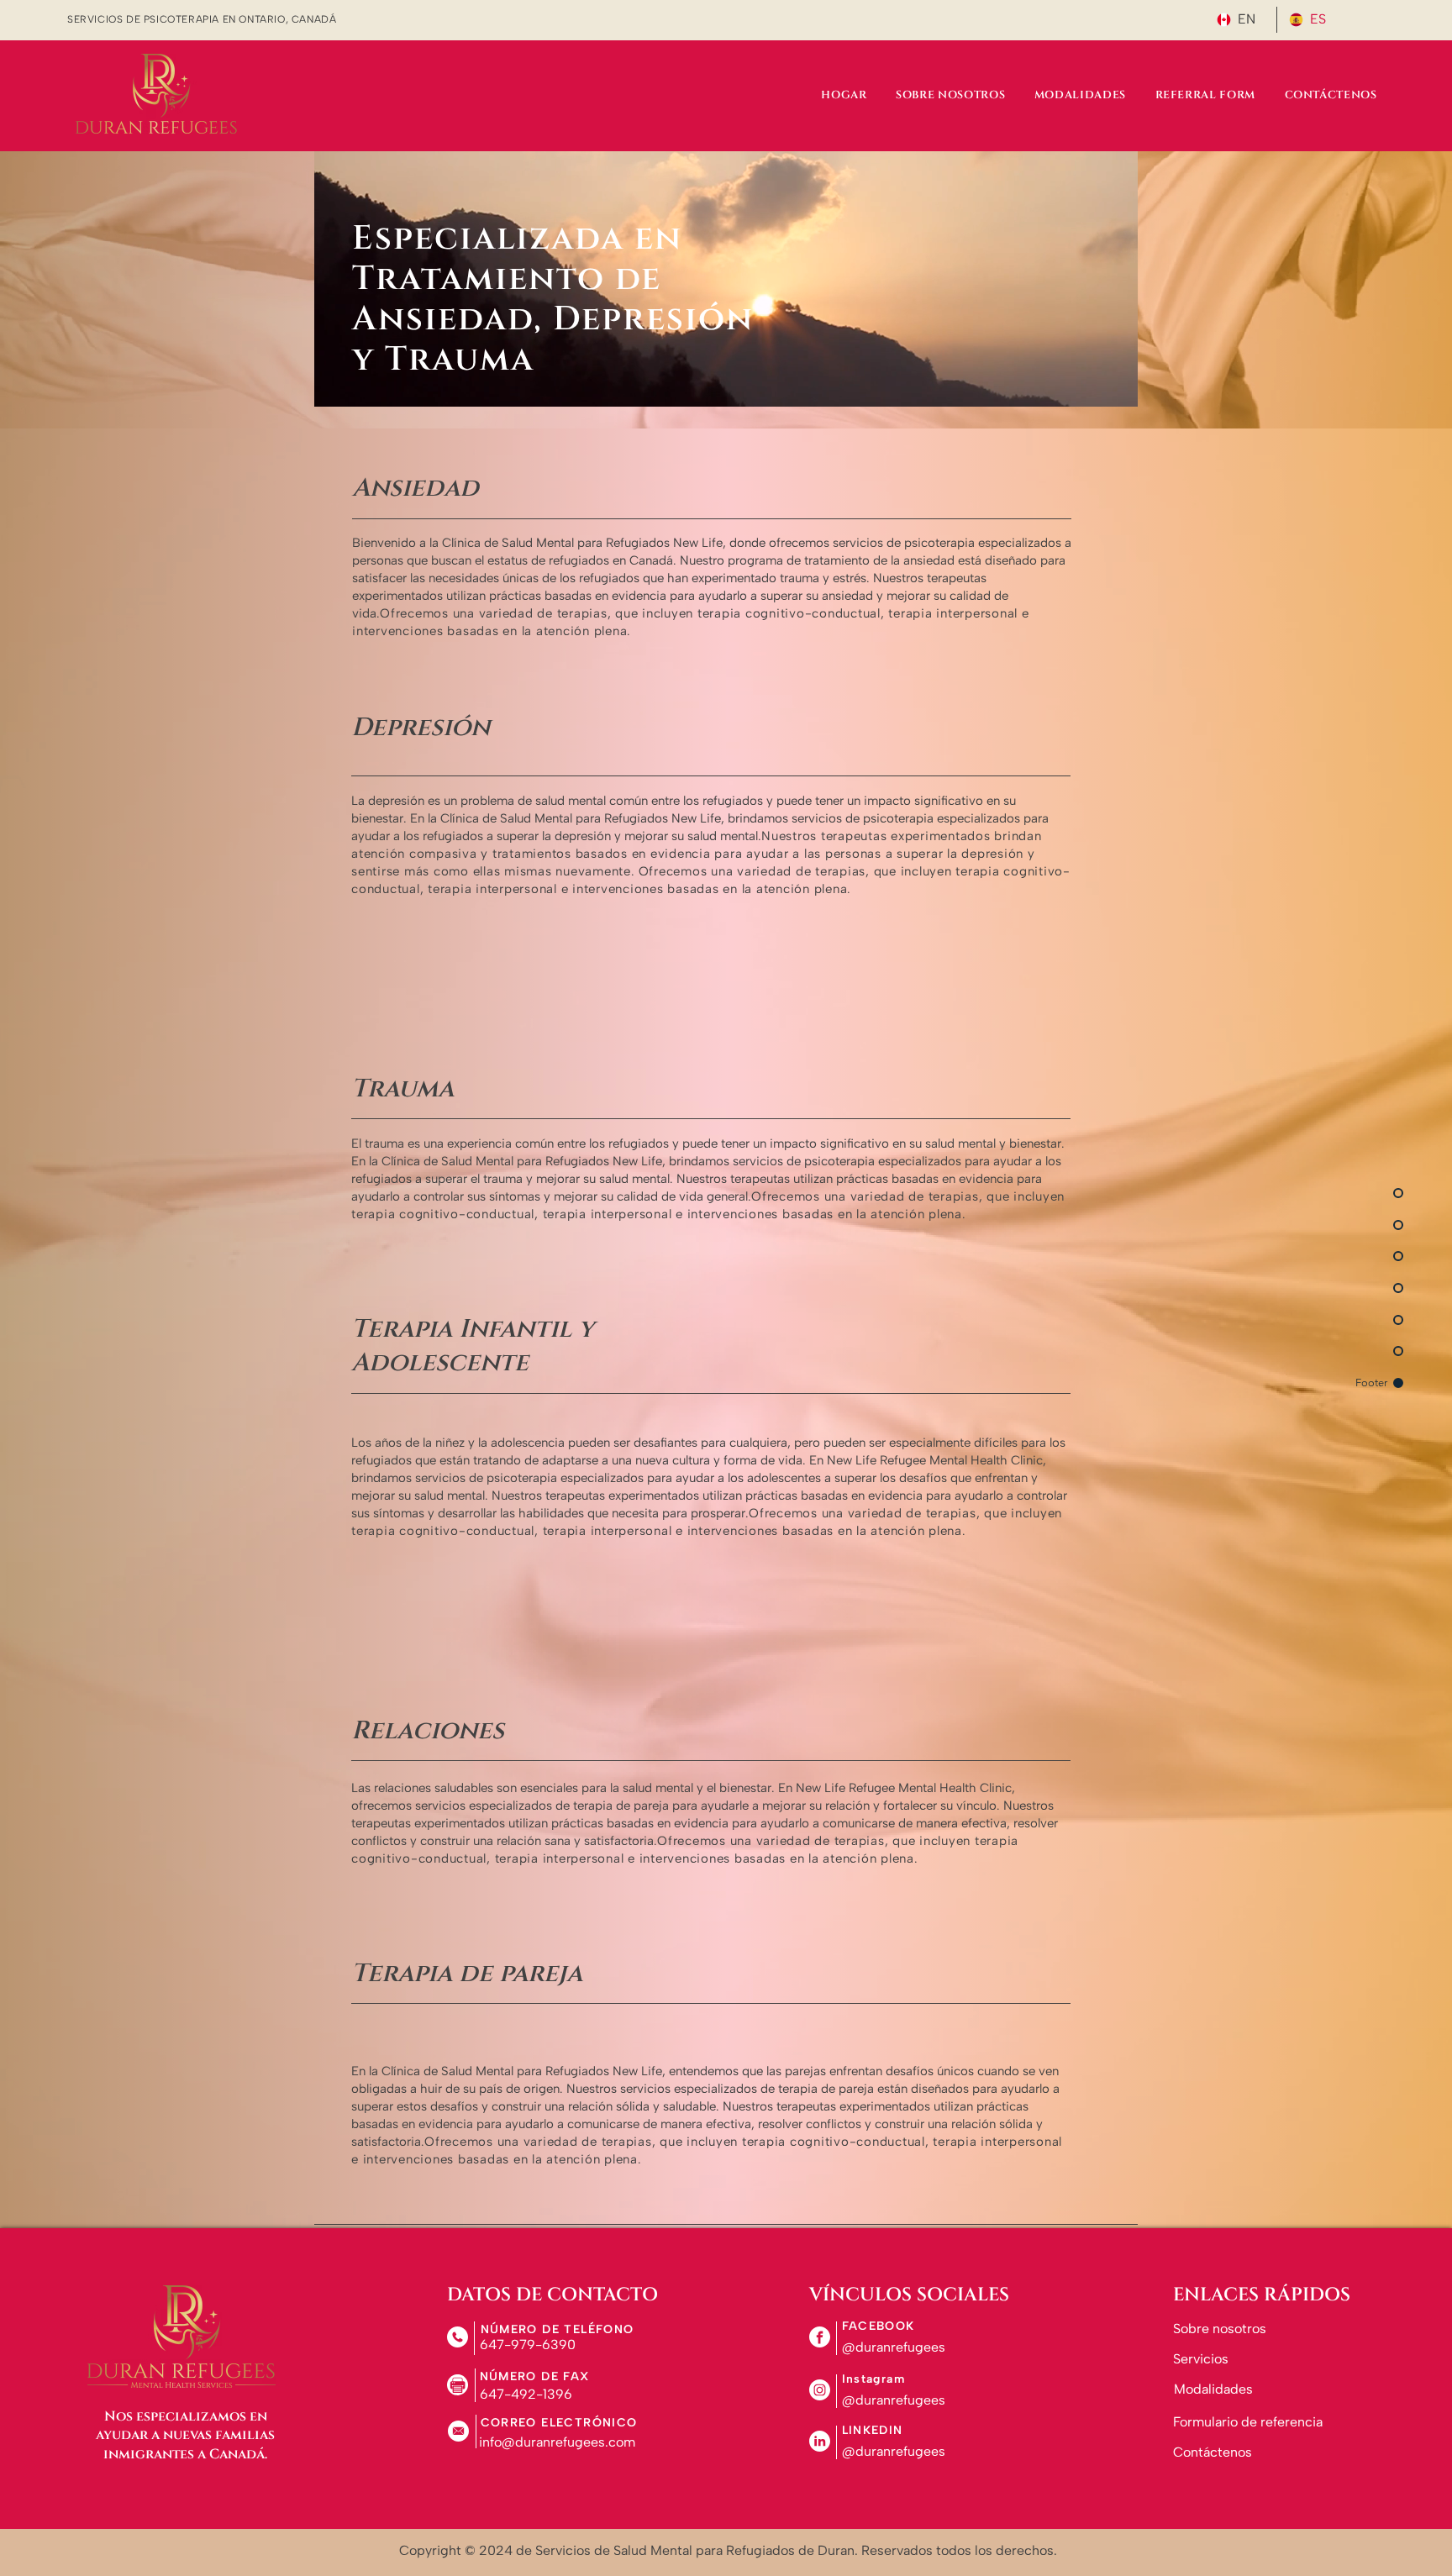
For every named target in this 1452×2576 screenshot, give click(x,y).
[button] (902, 2347)
